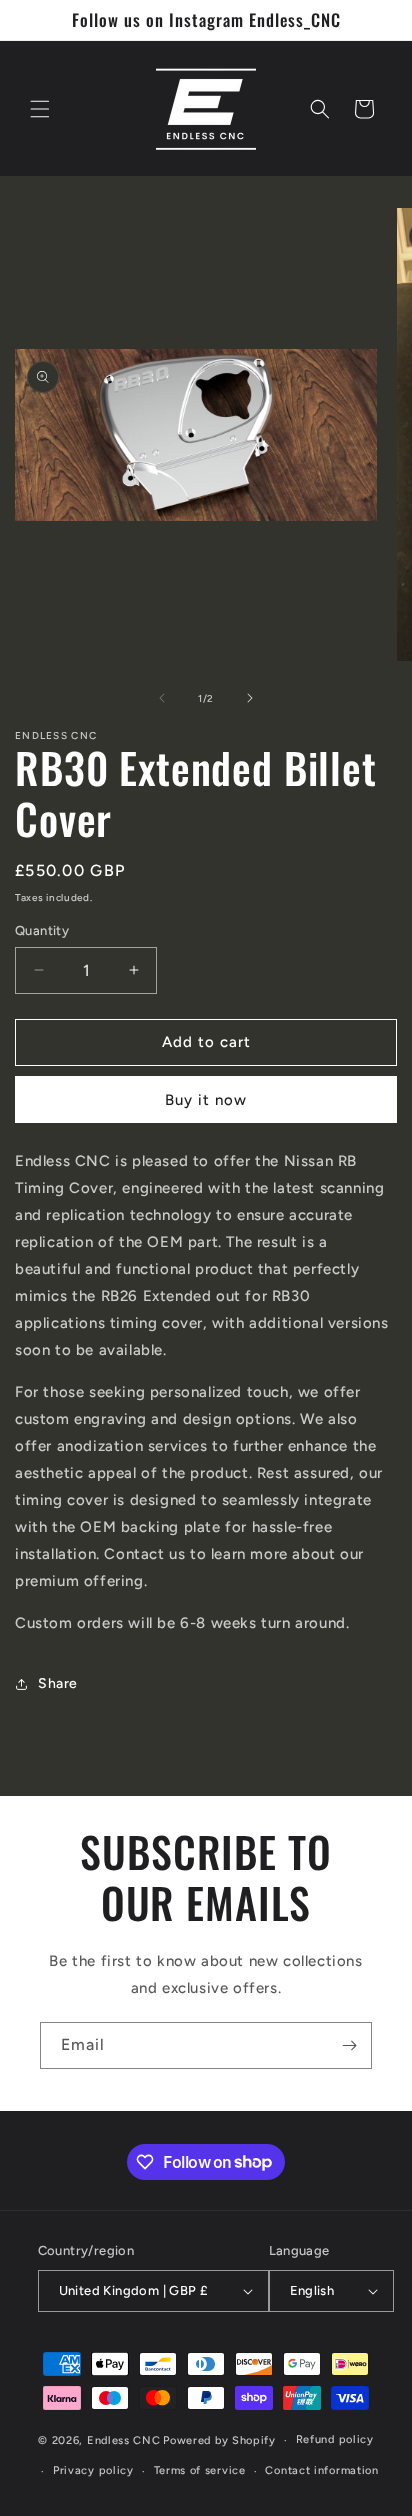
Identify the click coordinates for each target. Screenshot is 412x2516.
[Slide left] (162, 698)
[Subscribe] (349, 2045)
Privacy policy (93, 2470)
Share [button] (58, 1683)
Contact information (321, 2470)
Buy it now (206, 1100)
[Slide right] (250, 698)
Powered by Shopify (219, 2440)
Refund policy (335, 2439)
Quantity (42, 930)
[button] (40, 109)
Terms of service (200, 2470)
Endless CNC (124, 2440)
